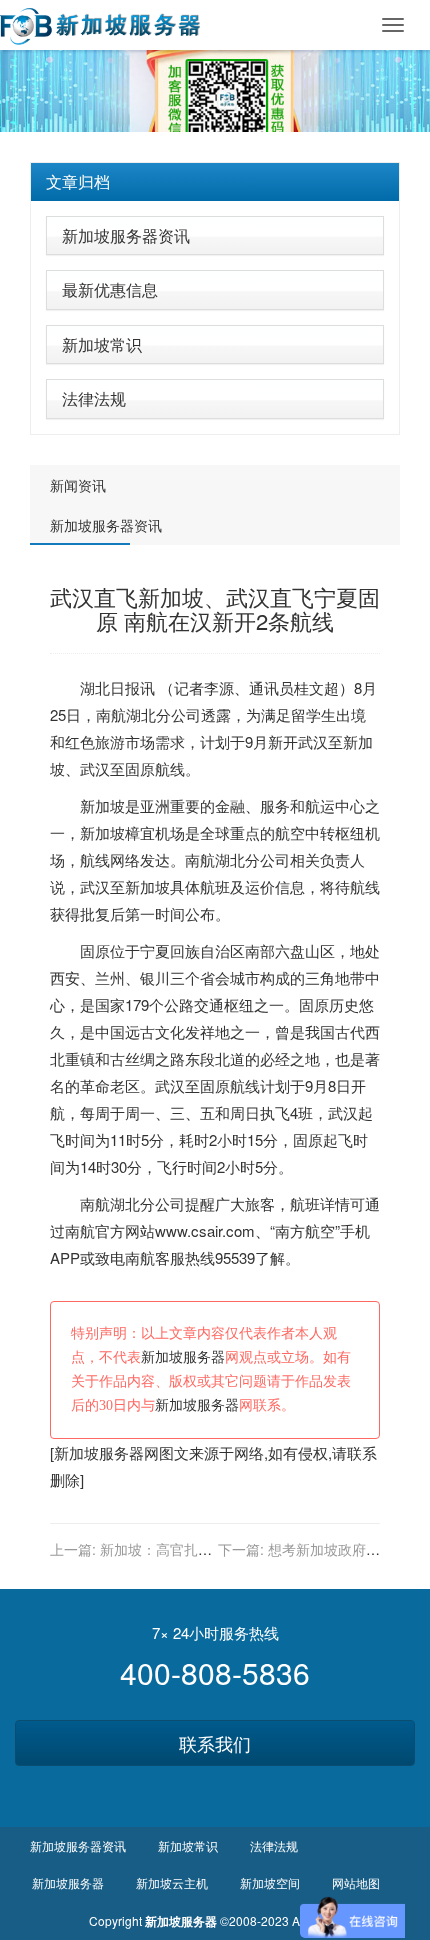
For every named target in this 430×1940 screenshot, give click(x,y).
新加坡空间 (270, 1882)
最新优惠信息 (110, 289)
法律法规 (94, 398)
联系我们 (215, 1743)
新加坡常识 (102, 344)
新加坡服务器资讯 (126, 235)
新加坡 (102, 805)
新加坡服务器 (183, 1357)
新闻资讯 (78, 485)
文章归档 (78, 181)
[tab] (215, 182)
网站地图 (356, 1882)
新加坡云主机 (172, 1882)
